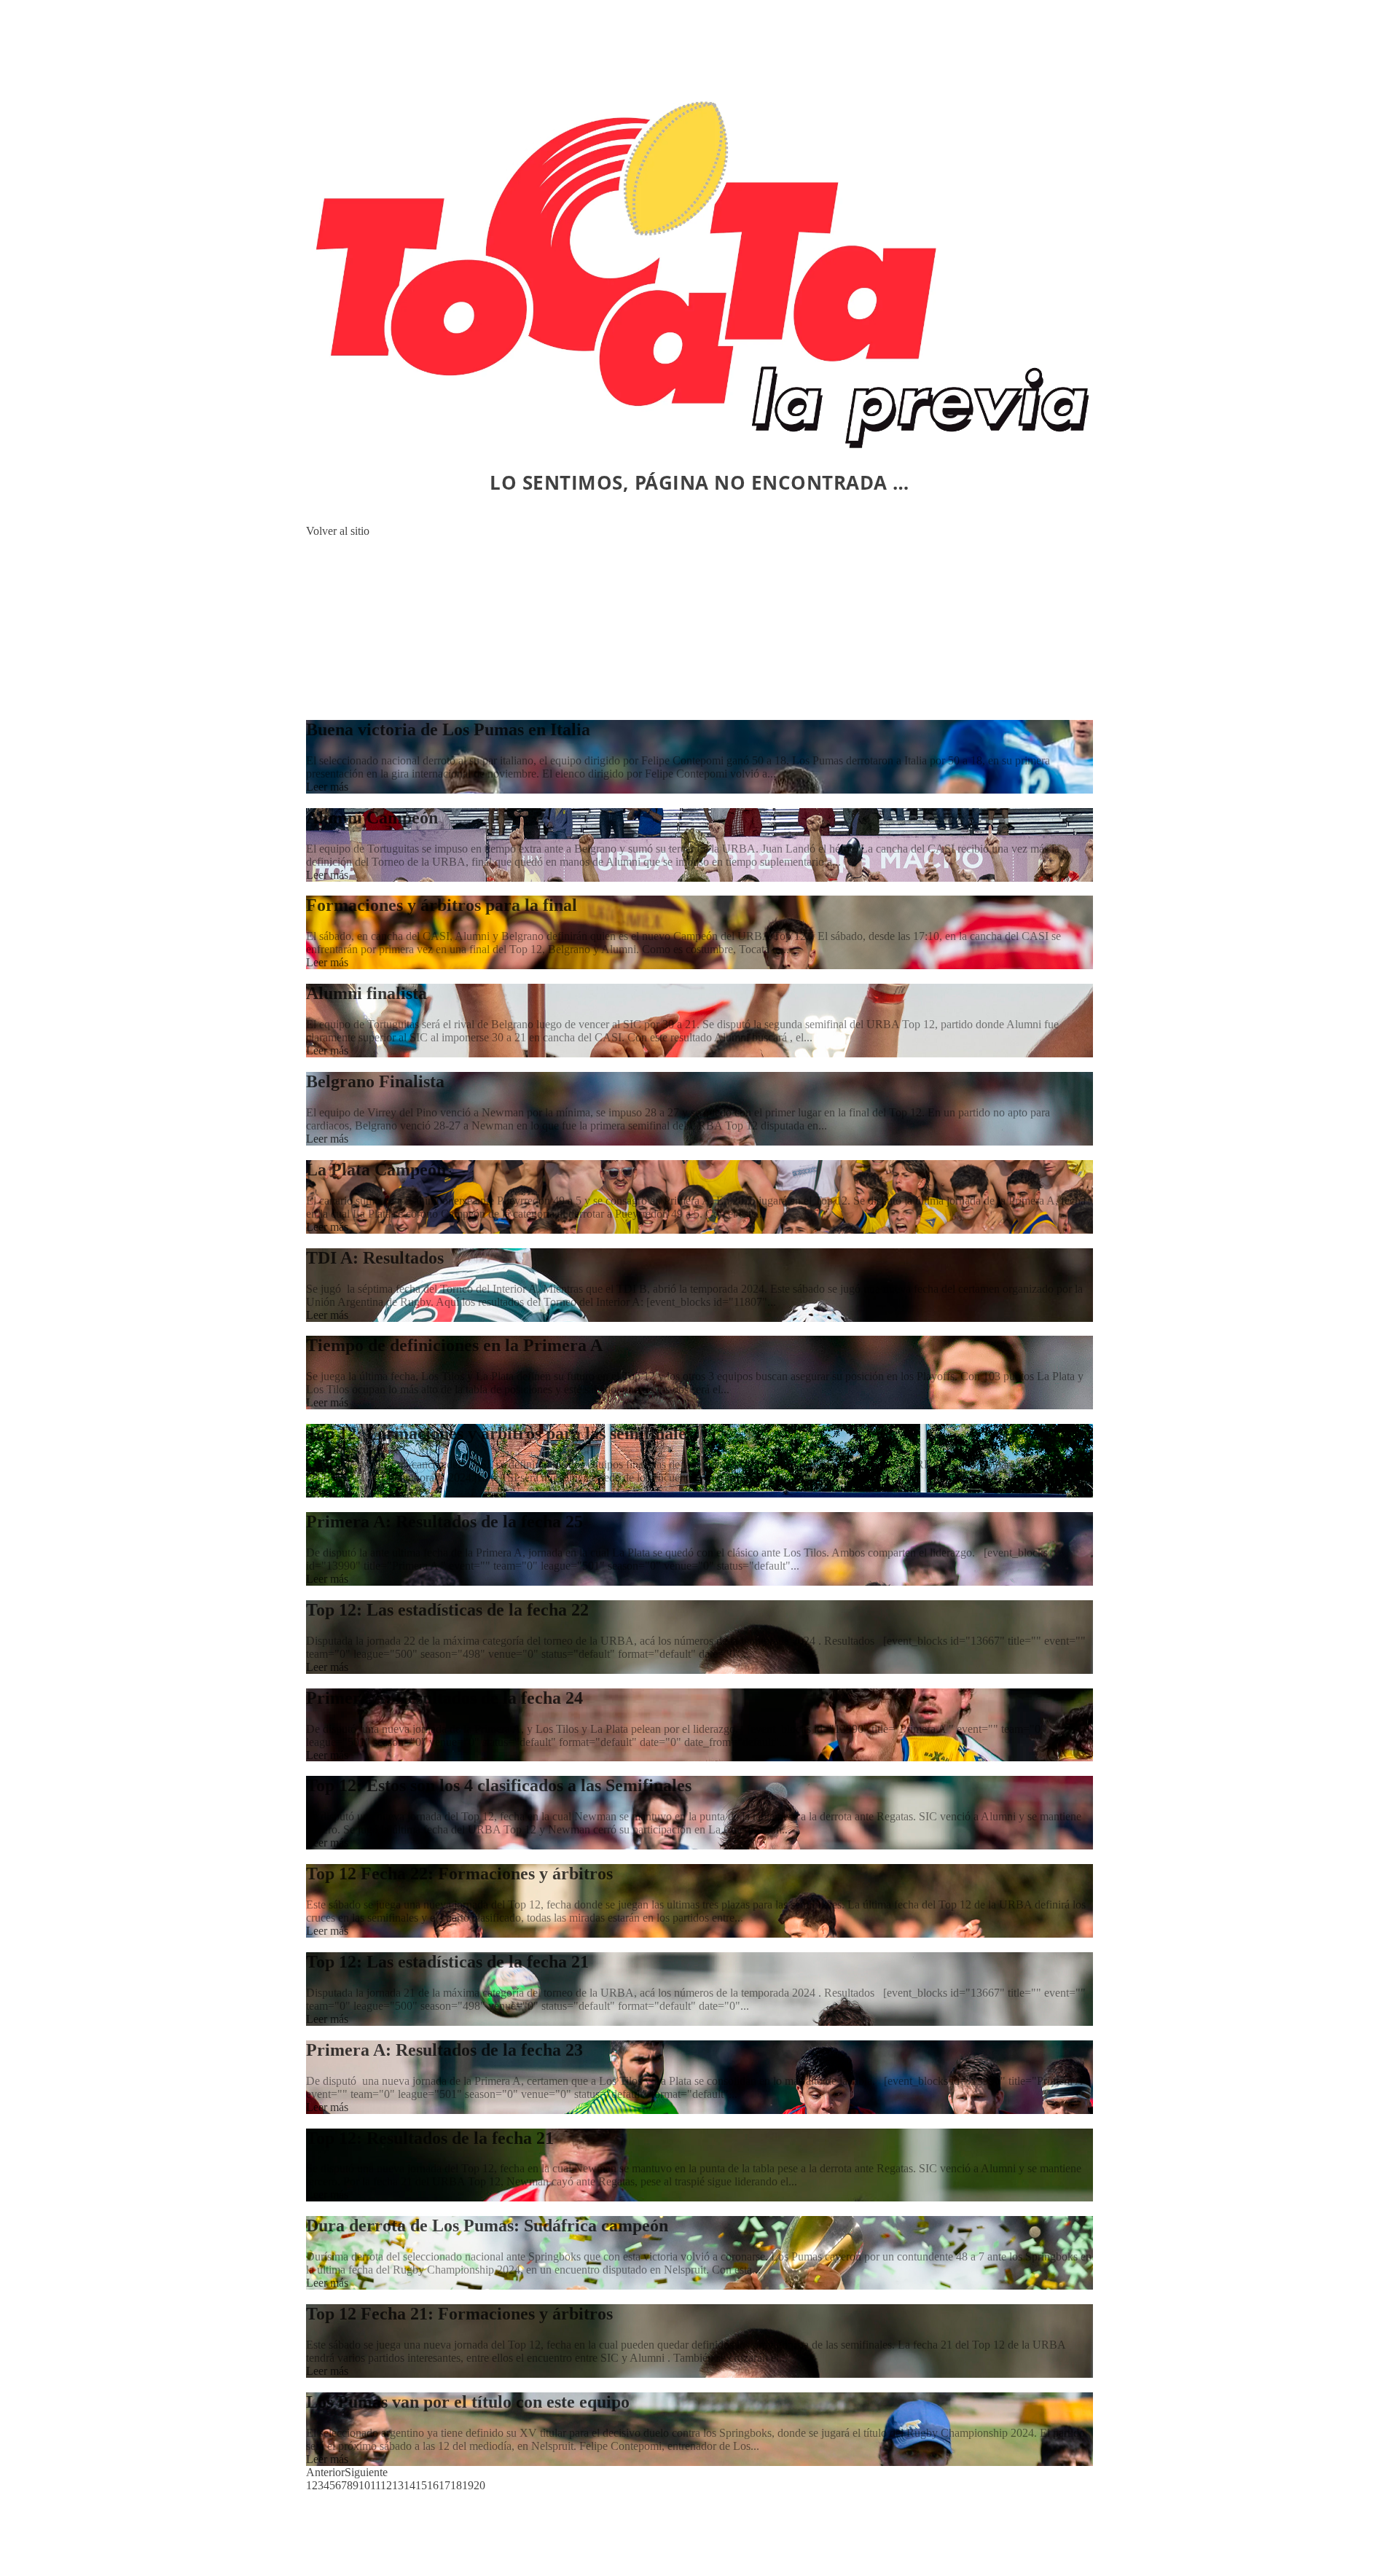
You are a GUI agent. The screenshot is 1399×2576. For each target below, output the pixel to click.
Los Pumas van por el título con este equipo (468, 2402)
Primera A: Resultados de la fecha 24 (444, 1698)
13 (398, 2485)
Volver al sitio (338, 531)
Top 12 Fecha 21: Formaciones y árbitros (459, 2314)
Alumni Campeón (372, 818)
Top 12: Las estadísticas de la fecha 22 (447, 1610)
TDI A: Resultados (375, 1258)
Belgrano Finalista (375, 1081)
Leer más (327, 787)
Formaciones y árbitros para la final (442, 905)
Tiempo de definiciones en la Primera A (454, 1345)
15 (421, 2485)
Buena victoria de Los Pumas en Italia (448, 729)
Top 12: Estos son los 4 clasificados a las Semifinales (499, 1785)
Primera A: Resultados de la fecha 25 (444, 1522)
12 (386, 2485)
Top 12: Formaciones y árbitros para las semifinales (499, 1433)
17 (444, 2485)
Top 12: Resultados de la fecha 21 (430, 2138)
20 (479, 2485)
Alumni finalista (367, 993)
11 (375, 2485)
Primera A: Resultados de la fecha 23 (444, 2050)
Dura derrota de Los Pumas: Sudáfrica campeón (487, 2225)
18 (456, 2485)
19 (468, 2485)
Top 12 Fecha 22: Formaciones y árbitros (459, 1874)
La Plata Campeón (376, 1170)
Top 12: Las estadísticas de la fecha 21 (447, 1962)
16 (433, 2485)
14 (409, 2485)
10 (364, 2485)
